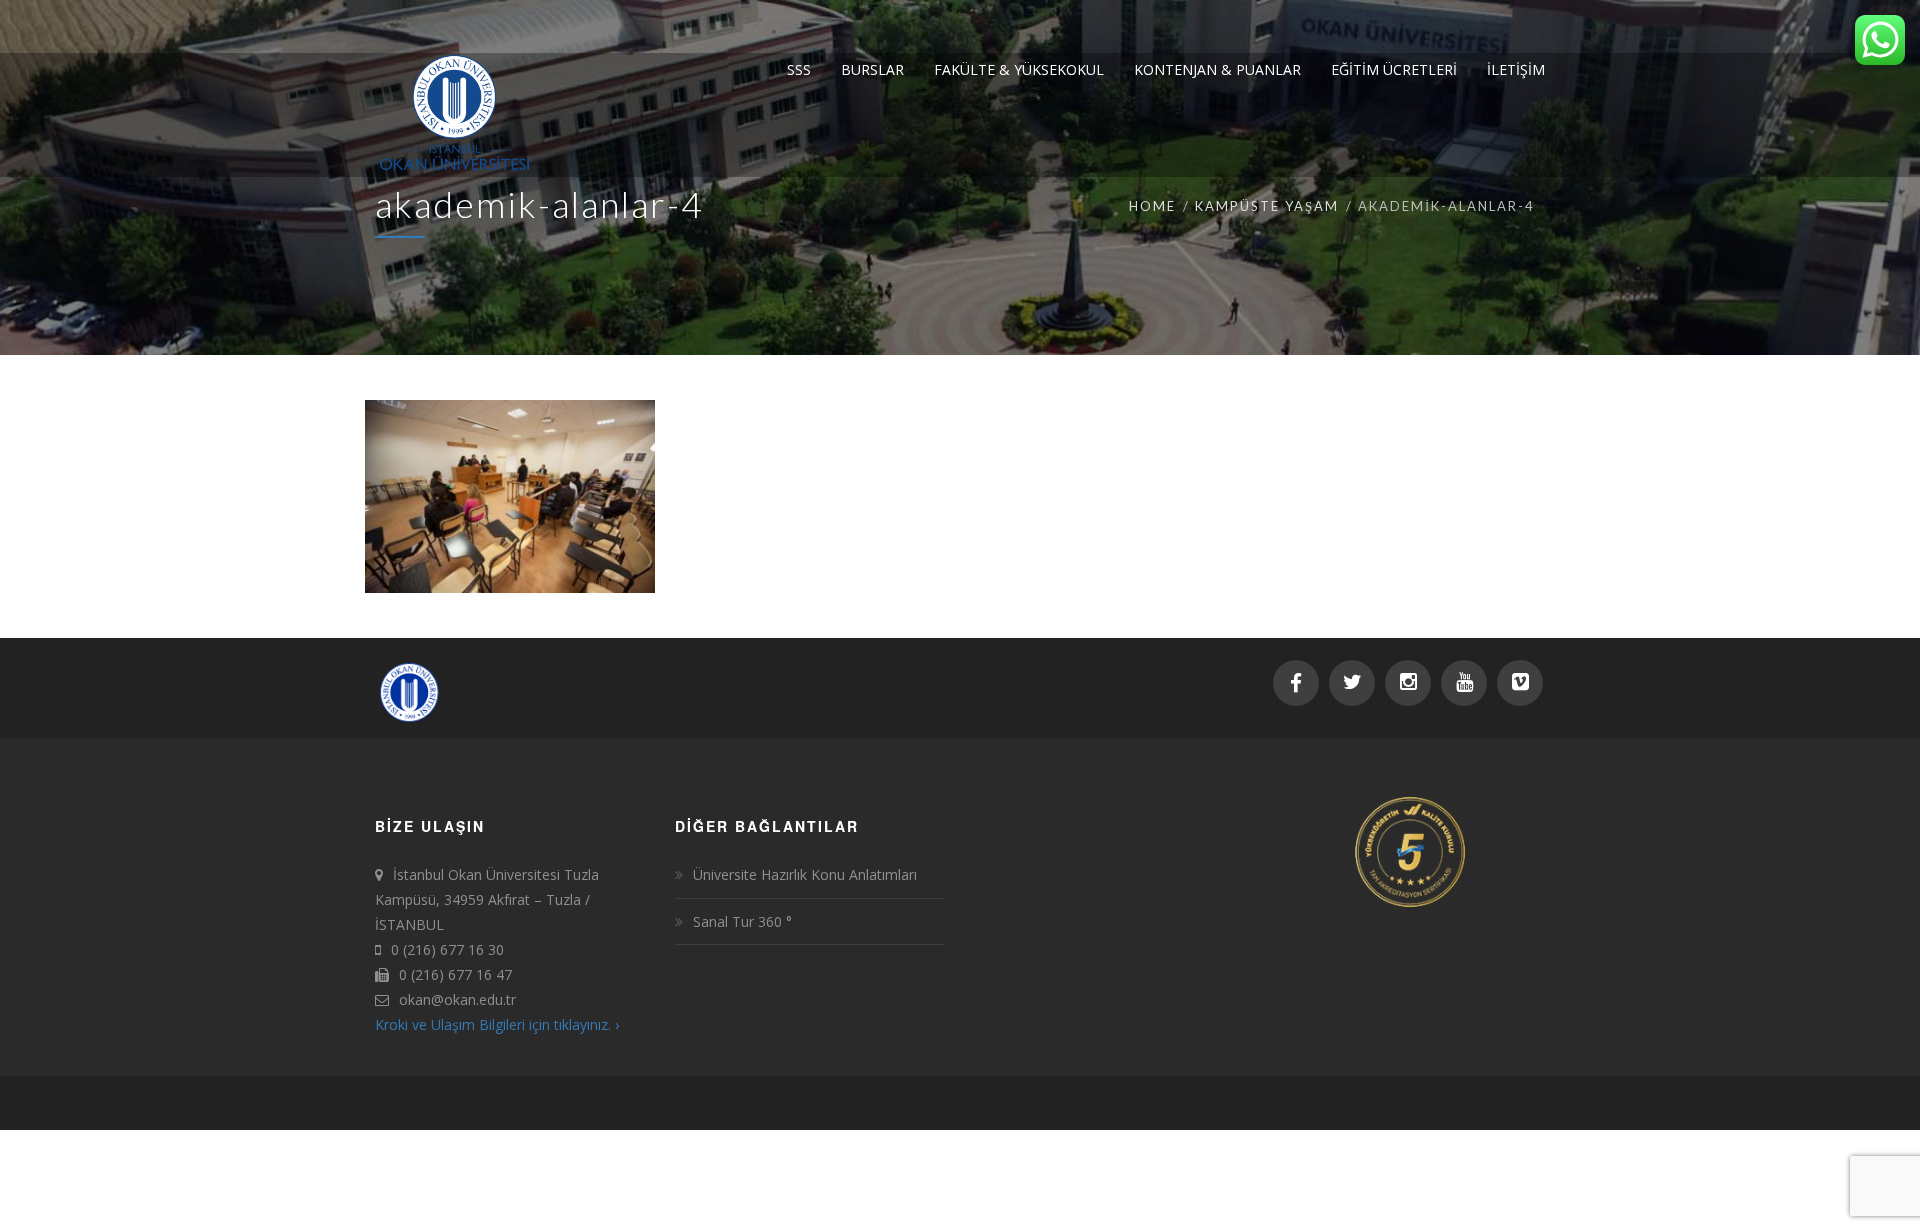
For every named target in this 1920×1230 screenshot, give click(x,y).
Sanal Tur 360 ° (744, 921)
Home (1152, 206)
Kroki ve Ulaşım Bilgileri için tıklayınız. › (497, 1024)
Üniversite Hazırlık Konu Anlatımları (805, 874)
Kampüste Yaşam (1267, 206)
